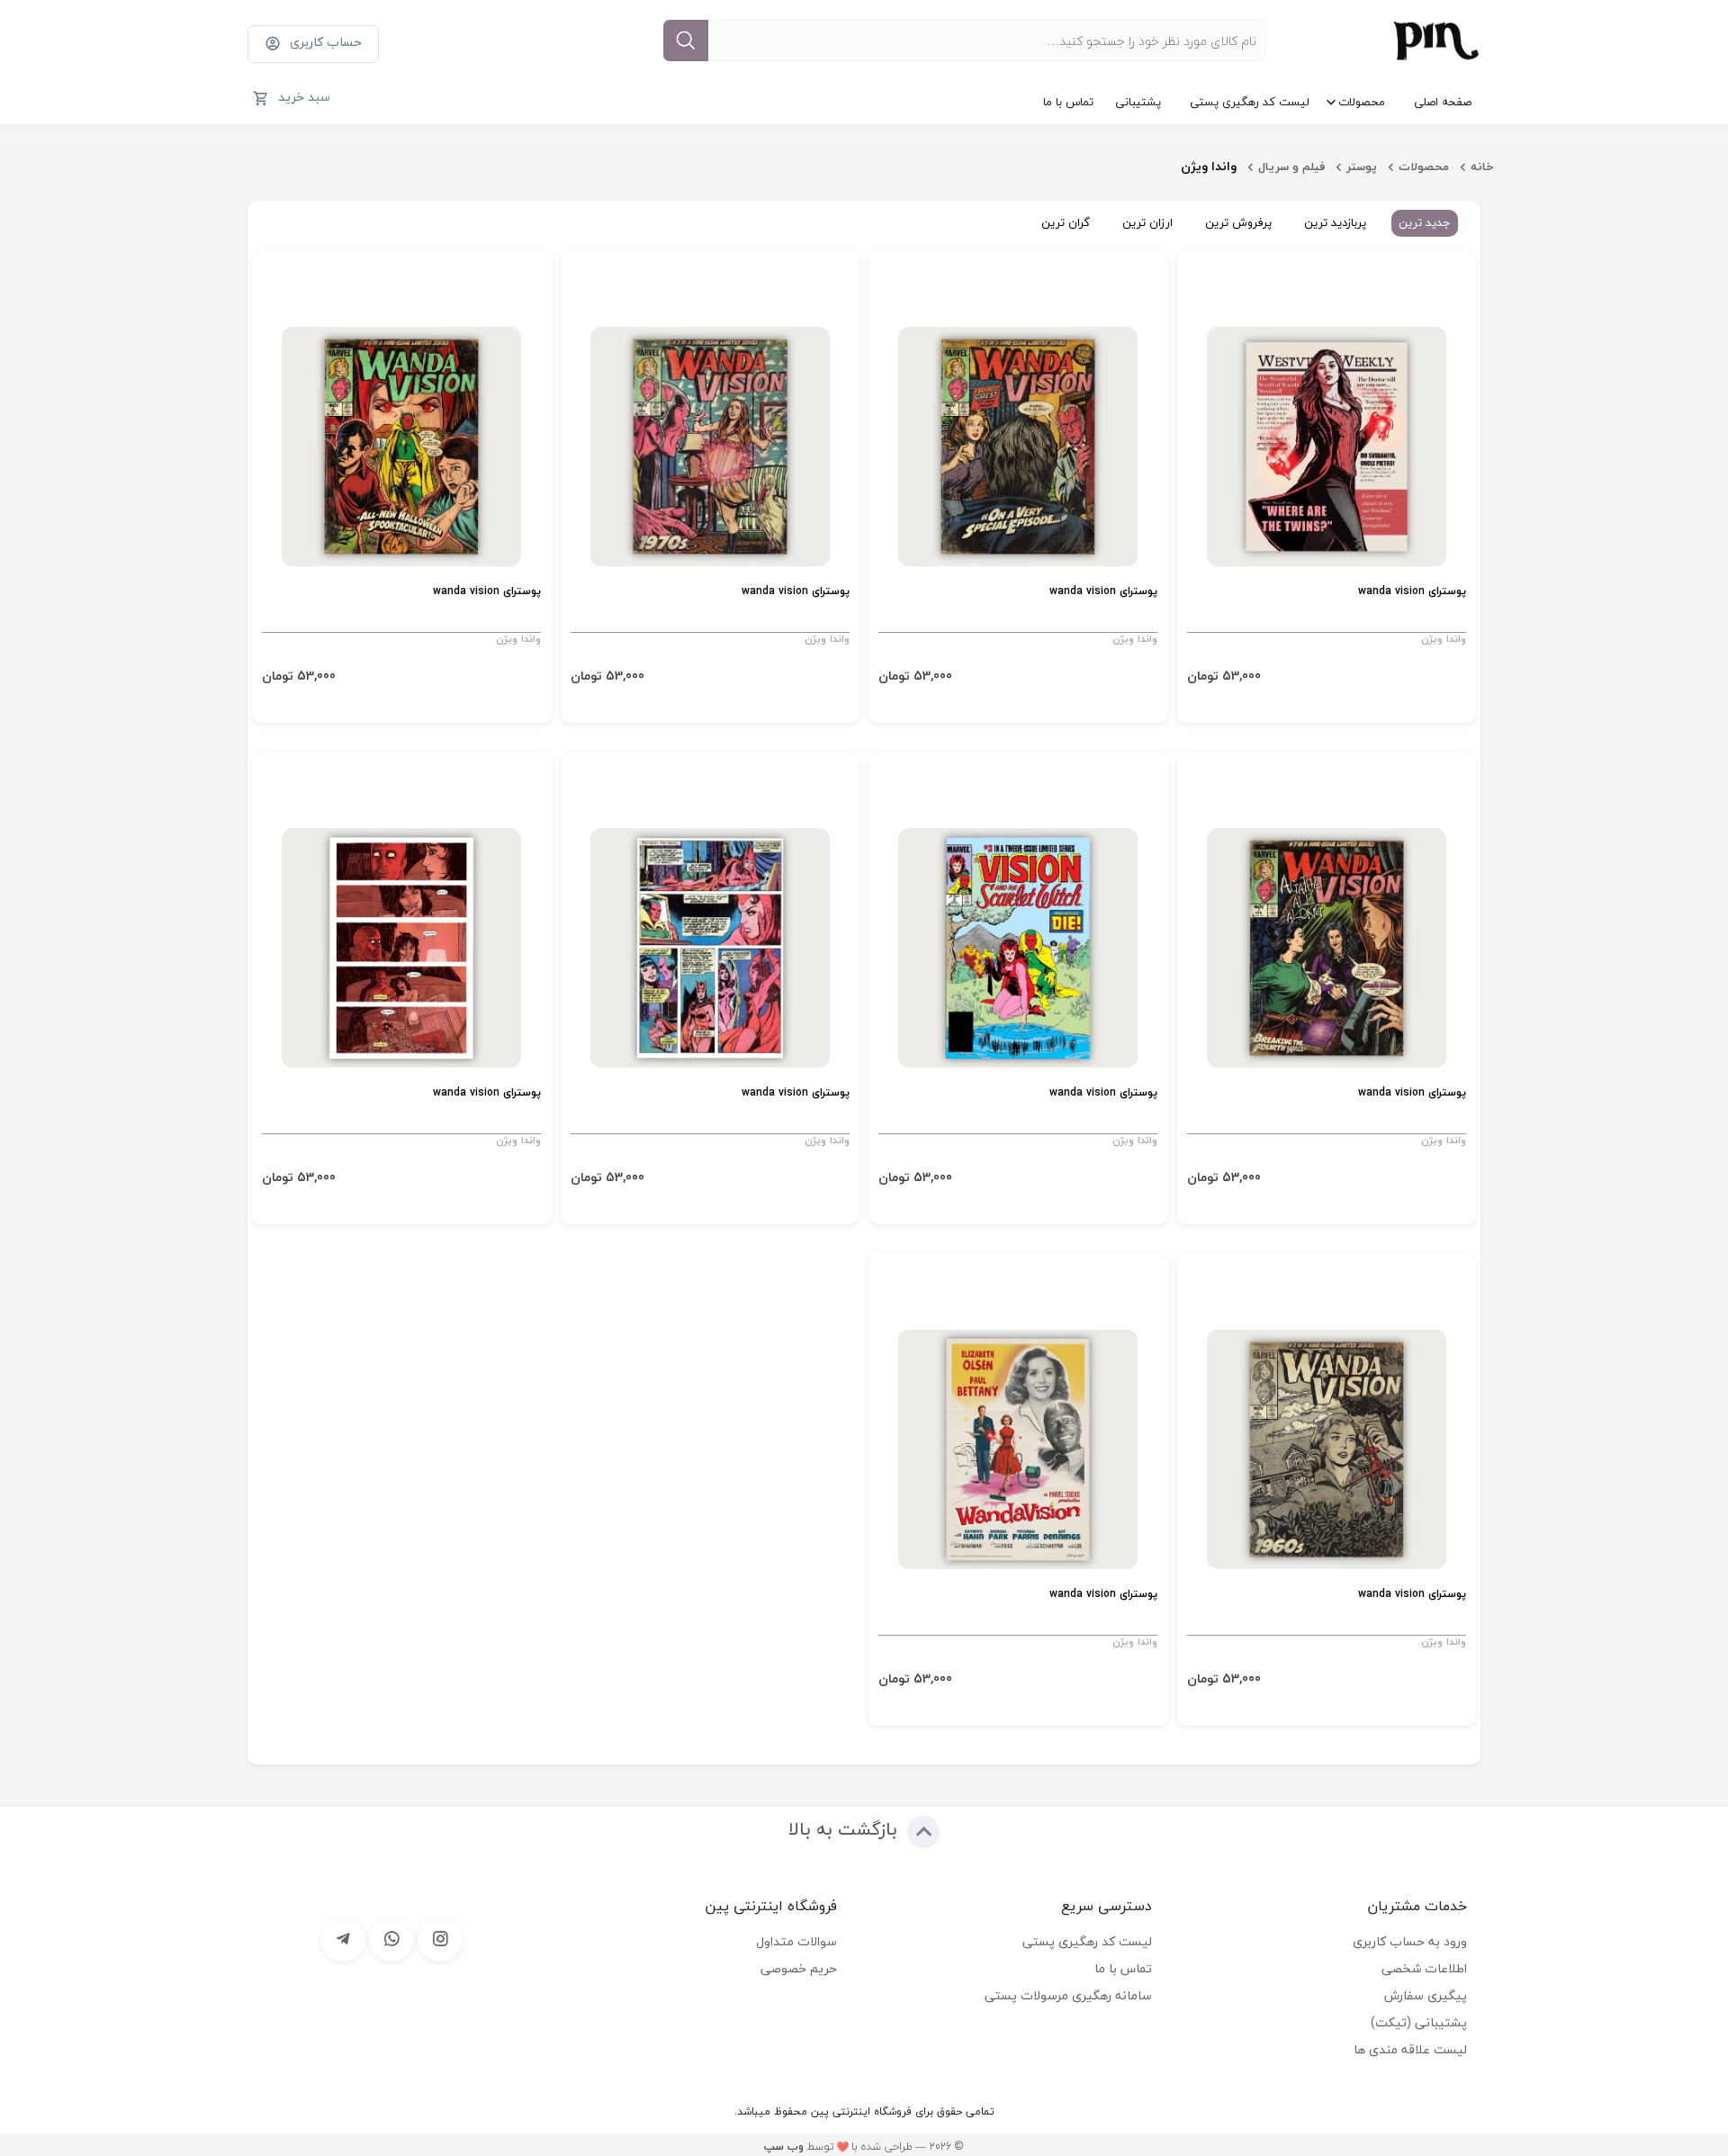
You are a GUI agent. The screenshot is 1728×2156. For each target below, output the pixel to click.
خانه (1482, 167)
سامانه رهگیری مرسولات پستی (1068, 1995)
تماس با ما (1068, 102)
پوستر (1362, 167)
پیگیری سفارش (1426, 1995)
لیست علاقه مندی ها (1410, 2049)
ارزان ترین (1147, 222)
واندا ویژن (1444, 639)
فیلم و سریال (1291, 167)
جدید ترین (1425, 222)
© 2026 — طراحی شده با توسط (864, 2147)
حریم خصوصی (799, 1968)
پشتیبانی (1138, 102)
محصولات (1362, 102)
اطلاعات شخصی (1424, 1968)
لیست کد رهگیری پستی (1250, 102)
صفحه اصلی (1443, 102)
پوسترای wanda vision (1412, 592)
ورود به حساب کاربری (1410, 1941)
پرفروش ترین (1238, 222)
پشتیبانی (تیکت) (1419, 2022)
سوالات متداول (796, 1941)
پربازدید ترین (1335, 222)
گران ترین (1066, 222)
